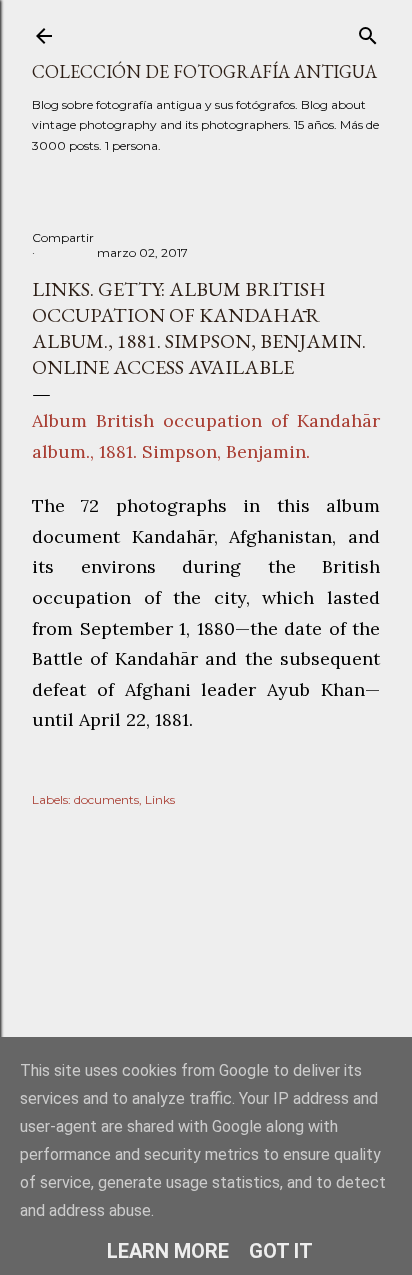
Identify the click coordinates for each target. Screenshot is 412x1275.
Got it (281, 1251)
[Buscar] (368, 31)
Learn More (168, 1251)
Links (160, 799)
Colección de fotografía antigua (204, 71)
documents (106, 799)
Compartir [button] (63, 237)
